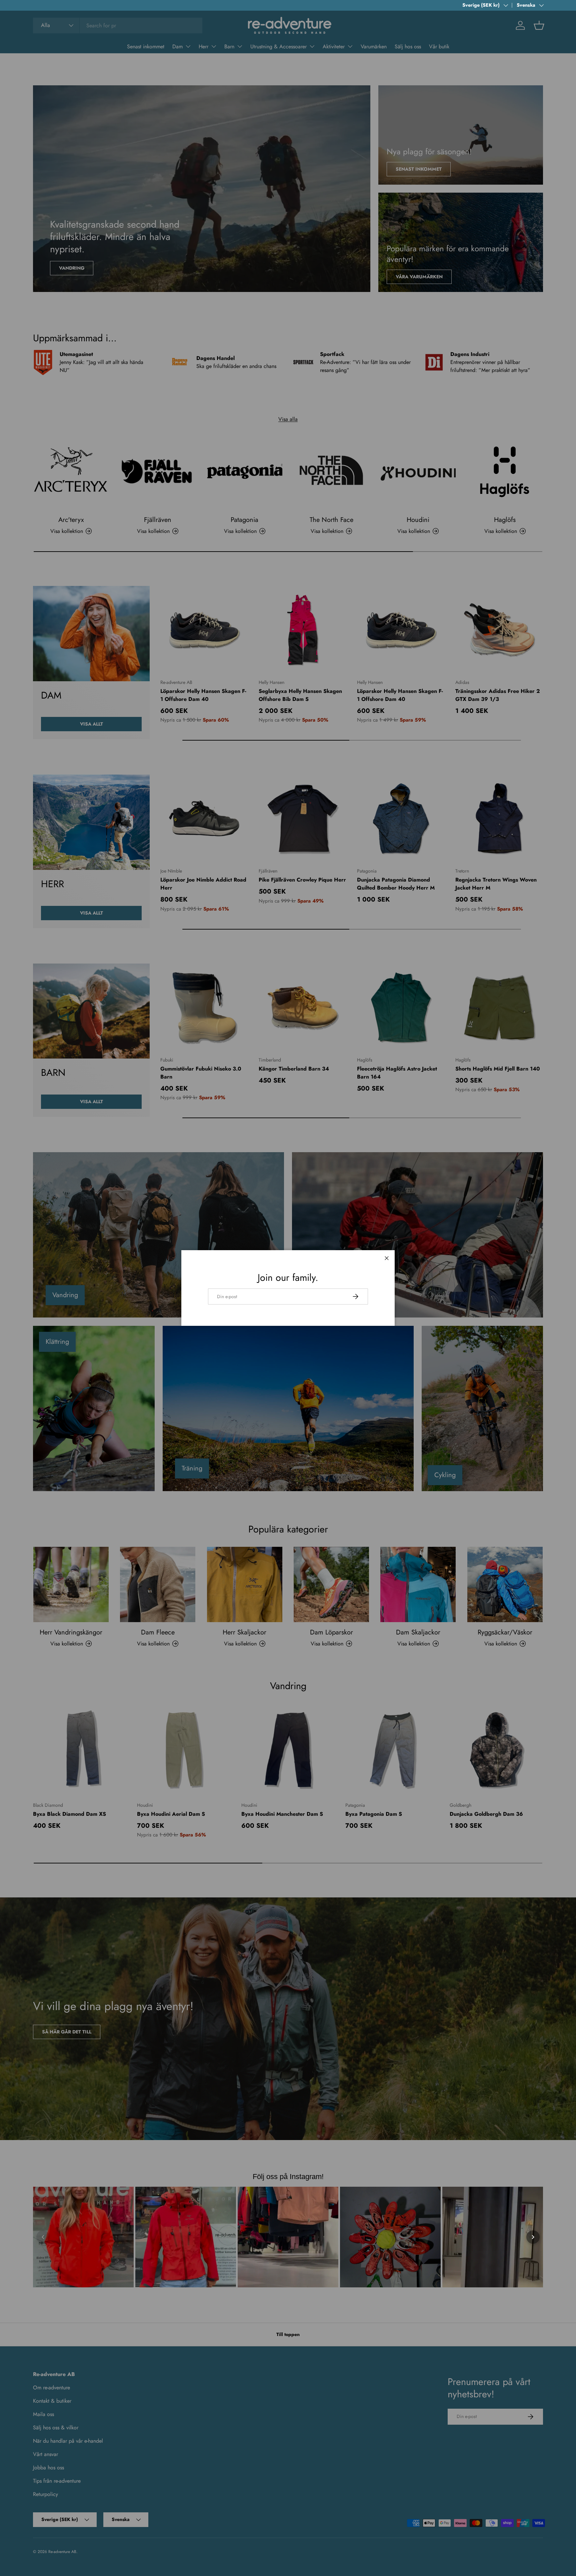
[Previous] (43, 2237)
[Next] (533, 2237)
